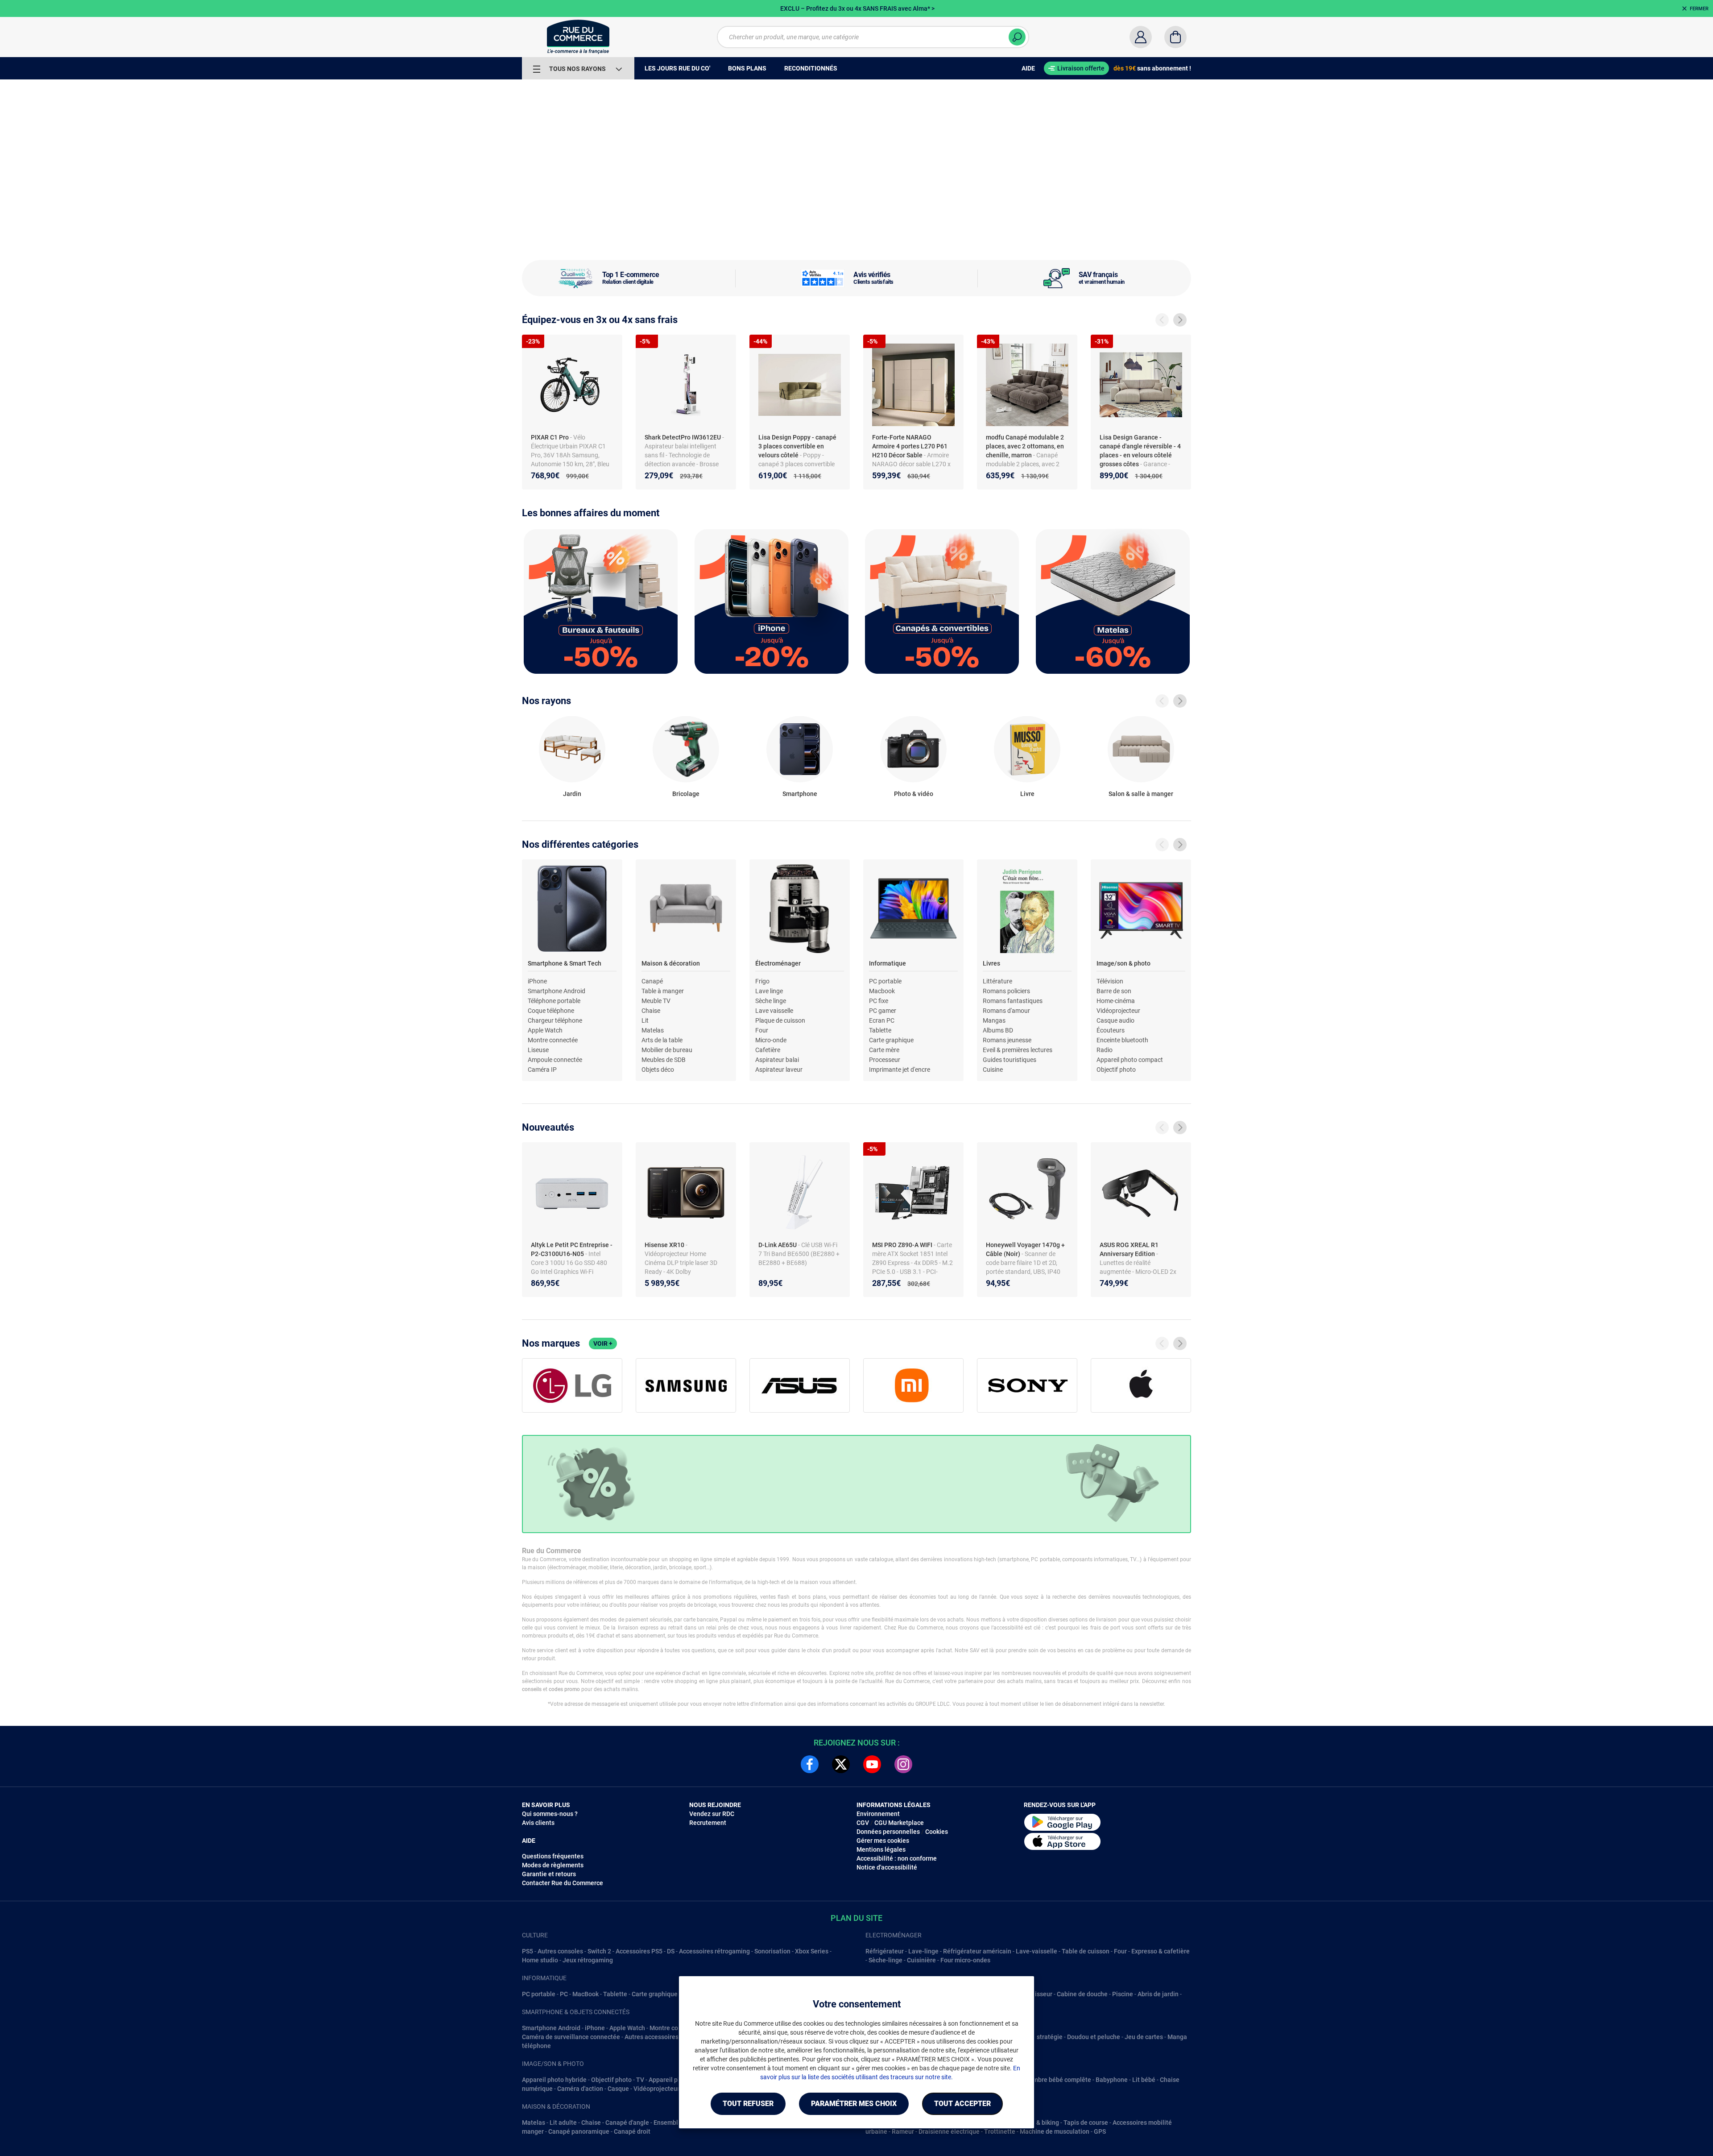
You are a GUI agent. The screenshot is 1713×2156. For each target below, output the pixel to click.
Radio (1105, 1050)
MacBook (585, 1994)
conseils (532, 1689)
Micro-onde (771, 1040)
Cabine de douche (1082, 1994)
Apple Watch (545, 1030)
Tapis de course (1086, 2123)
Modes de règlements (553, 1865)
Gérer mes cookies (883, 1841)
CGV (863, 1823)
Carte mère (884, 1050)
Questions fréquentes (553, 1856)
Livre (1027, 794)
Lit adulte (563, 2123)
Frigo (762, 981)
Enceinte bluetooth (1122, 1040)
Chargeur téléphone (555, 1020)
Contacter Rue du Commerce (563, 1883)
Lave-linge (923, 1951)
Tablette (880, 1030)
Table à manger (663, 991)
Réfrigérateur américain (977, 1951)
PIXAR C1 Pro (550, 437)
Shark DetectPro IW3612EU (683, 437)
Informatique (888, 963)
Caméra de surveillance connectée (571, 2037)
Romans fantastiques (1013, 1001)
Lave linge (769, 991)
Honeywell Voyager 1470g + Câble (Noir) (1025, 1249)
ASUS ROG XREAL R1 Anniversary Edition (1129, 1249)
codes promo (564, 1689)
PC (564, 1994)
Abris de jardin (1158, 1994)
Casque (618, 2089)
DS (671, 1951)
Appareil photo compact (1130, 1060)
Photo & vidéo (914, 794)
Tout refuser (748, 2104)
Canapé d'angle (627, 2123)
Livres (991, 963)
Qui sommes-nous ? (550, 1814)
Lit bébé (1144, 2080)
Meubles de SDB (664, 1060)
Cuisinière (921, 1960)
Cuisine (993, 1070)
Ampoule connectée (555, 1060)
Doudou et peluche (1094, 2037)
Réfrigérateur (885, 1951)
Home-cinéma (1116, 1001)
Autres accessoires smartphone (669, 2037)
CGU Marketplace (899, 1823)
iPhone (537, 981)
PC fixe (879, 1001)
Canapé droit (632, 2131)
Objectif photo (1116, 1070)
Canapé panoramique (579, 2131)
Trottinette (1000, 2131)
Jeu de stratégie (1039, 2037)
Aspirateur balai (777, 1060)
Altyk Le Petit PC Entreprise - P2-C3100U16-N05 (572, 1249)
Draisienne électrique (949, 2131)
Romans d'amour (1006, 1011)
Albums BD (998, 1030)
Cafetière (768, 1050)
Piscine (1123, 1994)
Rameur (903, 2131)
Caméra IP (542, 1070)
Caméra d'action (580, 2089)
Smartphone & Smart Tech (565, 963)
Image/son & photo (1123, 963)
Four (762, 1030)
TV (640, 2080)
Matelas (653, 1030)
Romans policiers (1006, 991)
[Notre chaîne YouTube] (872, 1764)
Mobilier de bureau (667, 1050)
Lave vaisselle (774, 1011)
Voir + (603, 1343)
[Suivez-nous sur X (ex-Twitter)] (841, 1764)
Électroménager (778, 963)
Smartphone (800, 794)
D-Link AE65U (778, 1245)
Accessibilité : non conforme (897, 1858)
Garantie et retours (549, 1874)
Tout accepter (962, 2104)
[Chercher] (1017, 37)
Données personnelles (888, 1832)
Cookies (937, 1832)
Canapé (652, 981)
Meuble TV (656, 1001)
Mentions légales (881, 1849)
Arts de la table (662, 1040)
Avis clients (538, 1823)
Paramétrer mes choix (854, 2104)
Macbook (882, 991)
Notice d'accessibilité (887, 1867)
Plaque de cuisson (780, 1020)
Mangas (994, 1020)
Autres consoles (560, 1951)
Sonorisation (772, 1951)
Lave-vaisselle (1036, 1951)
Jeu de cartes (1144, 2037)
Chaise (651, 1011)
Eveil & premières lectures (1018, 1050)
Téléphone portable (554, 1001)
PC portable (885, 981)
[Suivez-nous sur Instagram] (903, 1764)
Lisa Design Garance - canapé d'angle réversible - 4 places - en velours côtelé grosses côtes (1140, 451)
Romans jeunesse (1007, 1040)
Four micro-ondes (965, 1960)
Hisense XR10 (665, 1245)
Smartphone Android (557, 991)
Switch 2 (599, 1951)
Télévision (1110, 981)
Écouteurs (1111, 1030)
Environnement (878, 1814)
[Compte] (1141, 37)
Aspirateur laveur (779, 1070)
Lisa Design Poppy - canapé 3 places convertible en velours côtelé (797, 446)
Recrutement (708, 1823)
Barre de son (1114, 991)
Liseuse (538, 1050)
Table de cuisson (1086, 1951)
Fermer (1699, 9)
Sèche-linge (885, 1960)
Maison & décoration (671, 963)
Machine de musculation (1055, 2131)
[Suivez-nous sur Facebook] (810, 1764)
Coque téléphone (551, 1011)
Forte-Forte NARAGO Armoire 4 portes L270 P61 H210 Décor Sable (910, 446)
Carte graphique (891, 1040)
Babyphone (1112, 2080)
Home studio (540, 1960)
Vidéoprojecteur (1118, 1011)
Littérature (997, 981)
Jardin (572, 794)
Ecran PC (882, 1020)
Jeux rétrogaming (588, 1960)
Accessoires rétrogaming (714, 1951)
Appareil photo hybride (554, 2080)
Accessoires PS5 (639, 1951)
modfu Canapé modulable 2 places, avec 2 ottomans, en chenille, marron (1025, 446)
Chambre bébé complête (1056, 2080)
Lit (645, 1020)
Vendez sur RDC (712, 1814)
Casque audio (1115, 1020)
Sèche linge (771, 1001)
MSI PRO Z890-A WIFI (903, 1245)
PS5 (528, 1951)
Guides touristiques (1010, 1060)
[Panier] (1175, 37)
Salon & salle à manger (1141, 794)
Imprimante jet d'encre (900, 1070)
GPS (1100, 2131)
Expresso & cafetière (1161, 1951)
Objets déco (658, 1070)
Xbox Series (812, 1951)
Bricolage (686, 794)
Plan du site (856, 1918)
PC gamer (883, 1011)
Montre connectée (553, 1040)
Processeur (885, 1060)
